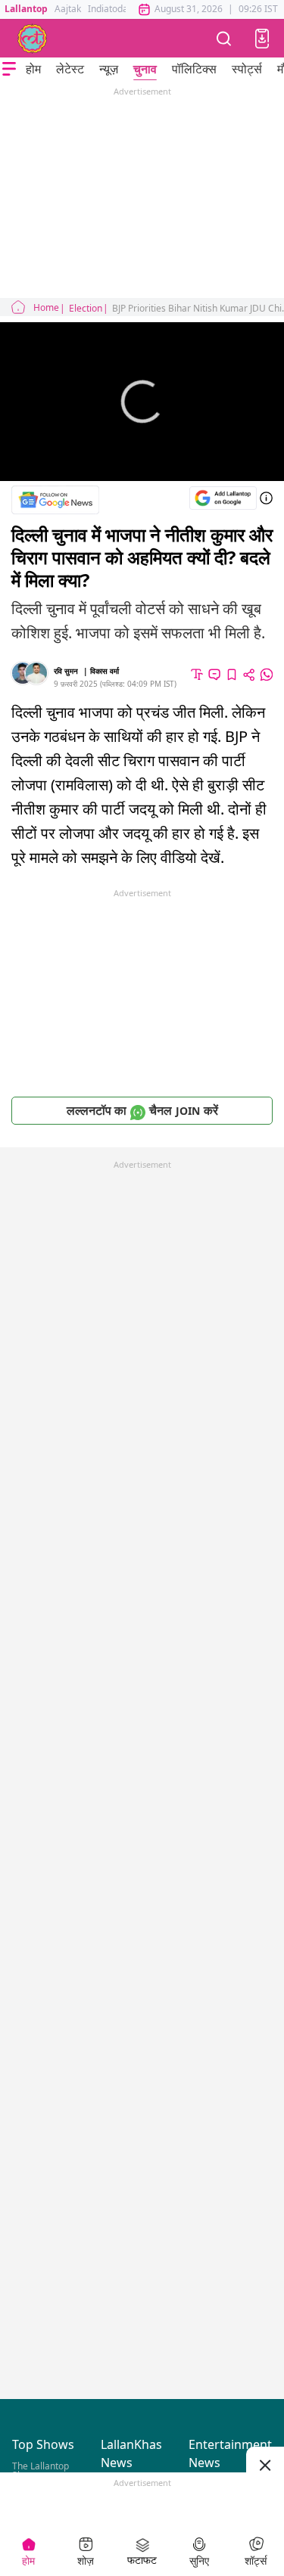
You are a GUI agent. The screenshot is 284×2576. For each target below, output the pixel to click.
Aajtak (68, 9)
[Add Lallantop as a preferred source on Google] (223, 498)
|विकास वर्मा (101, 671)
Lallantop (26, 9)
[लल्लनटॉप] (33, 39)
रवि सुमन (66, 671)
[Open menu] (9, 69)
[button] (262, 39)
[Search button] (224, 38)
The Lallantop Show (41, 2470)
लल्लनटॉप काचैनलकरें (142, 1110)
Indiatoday (110, 9)
